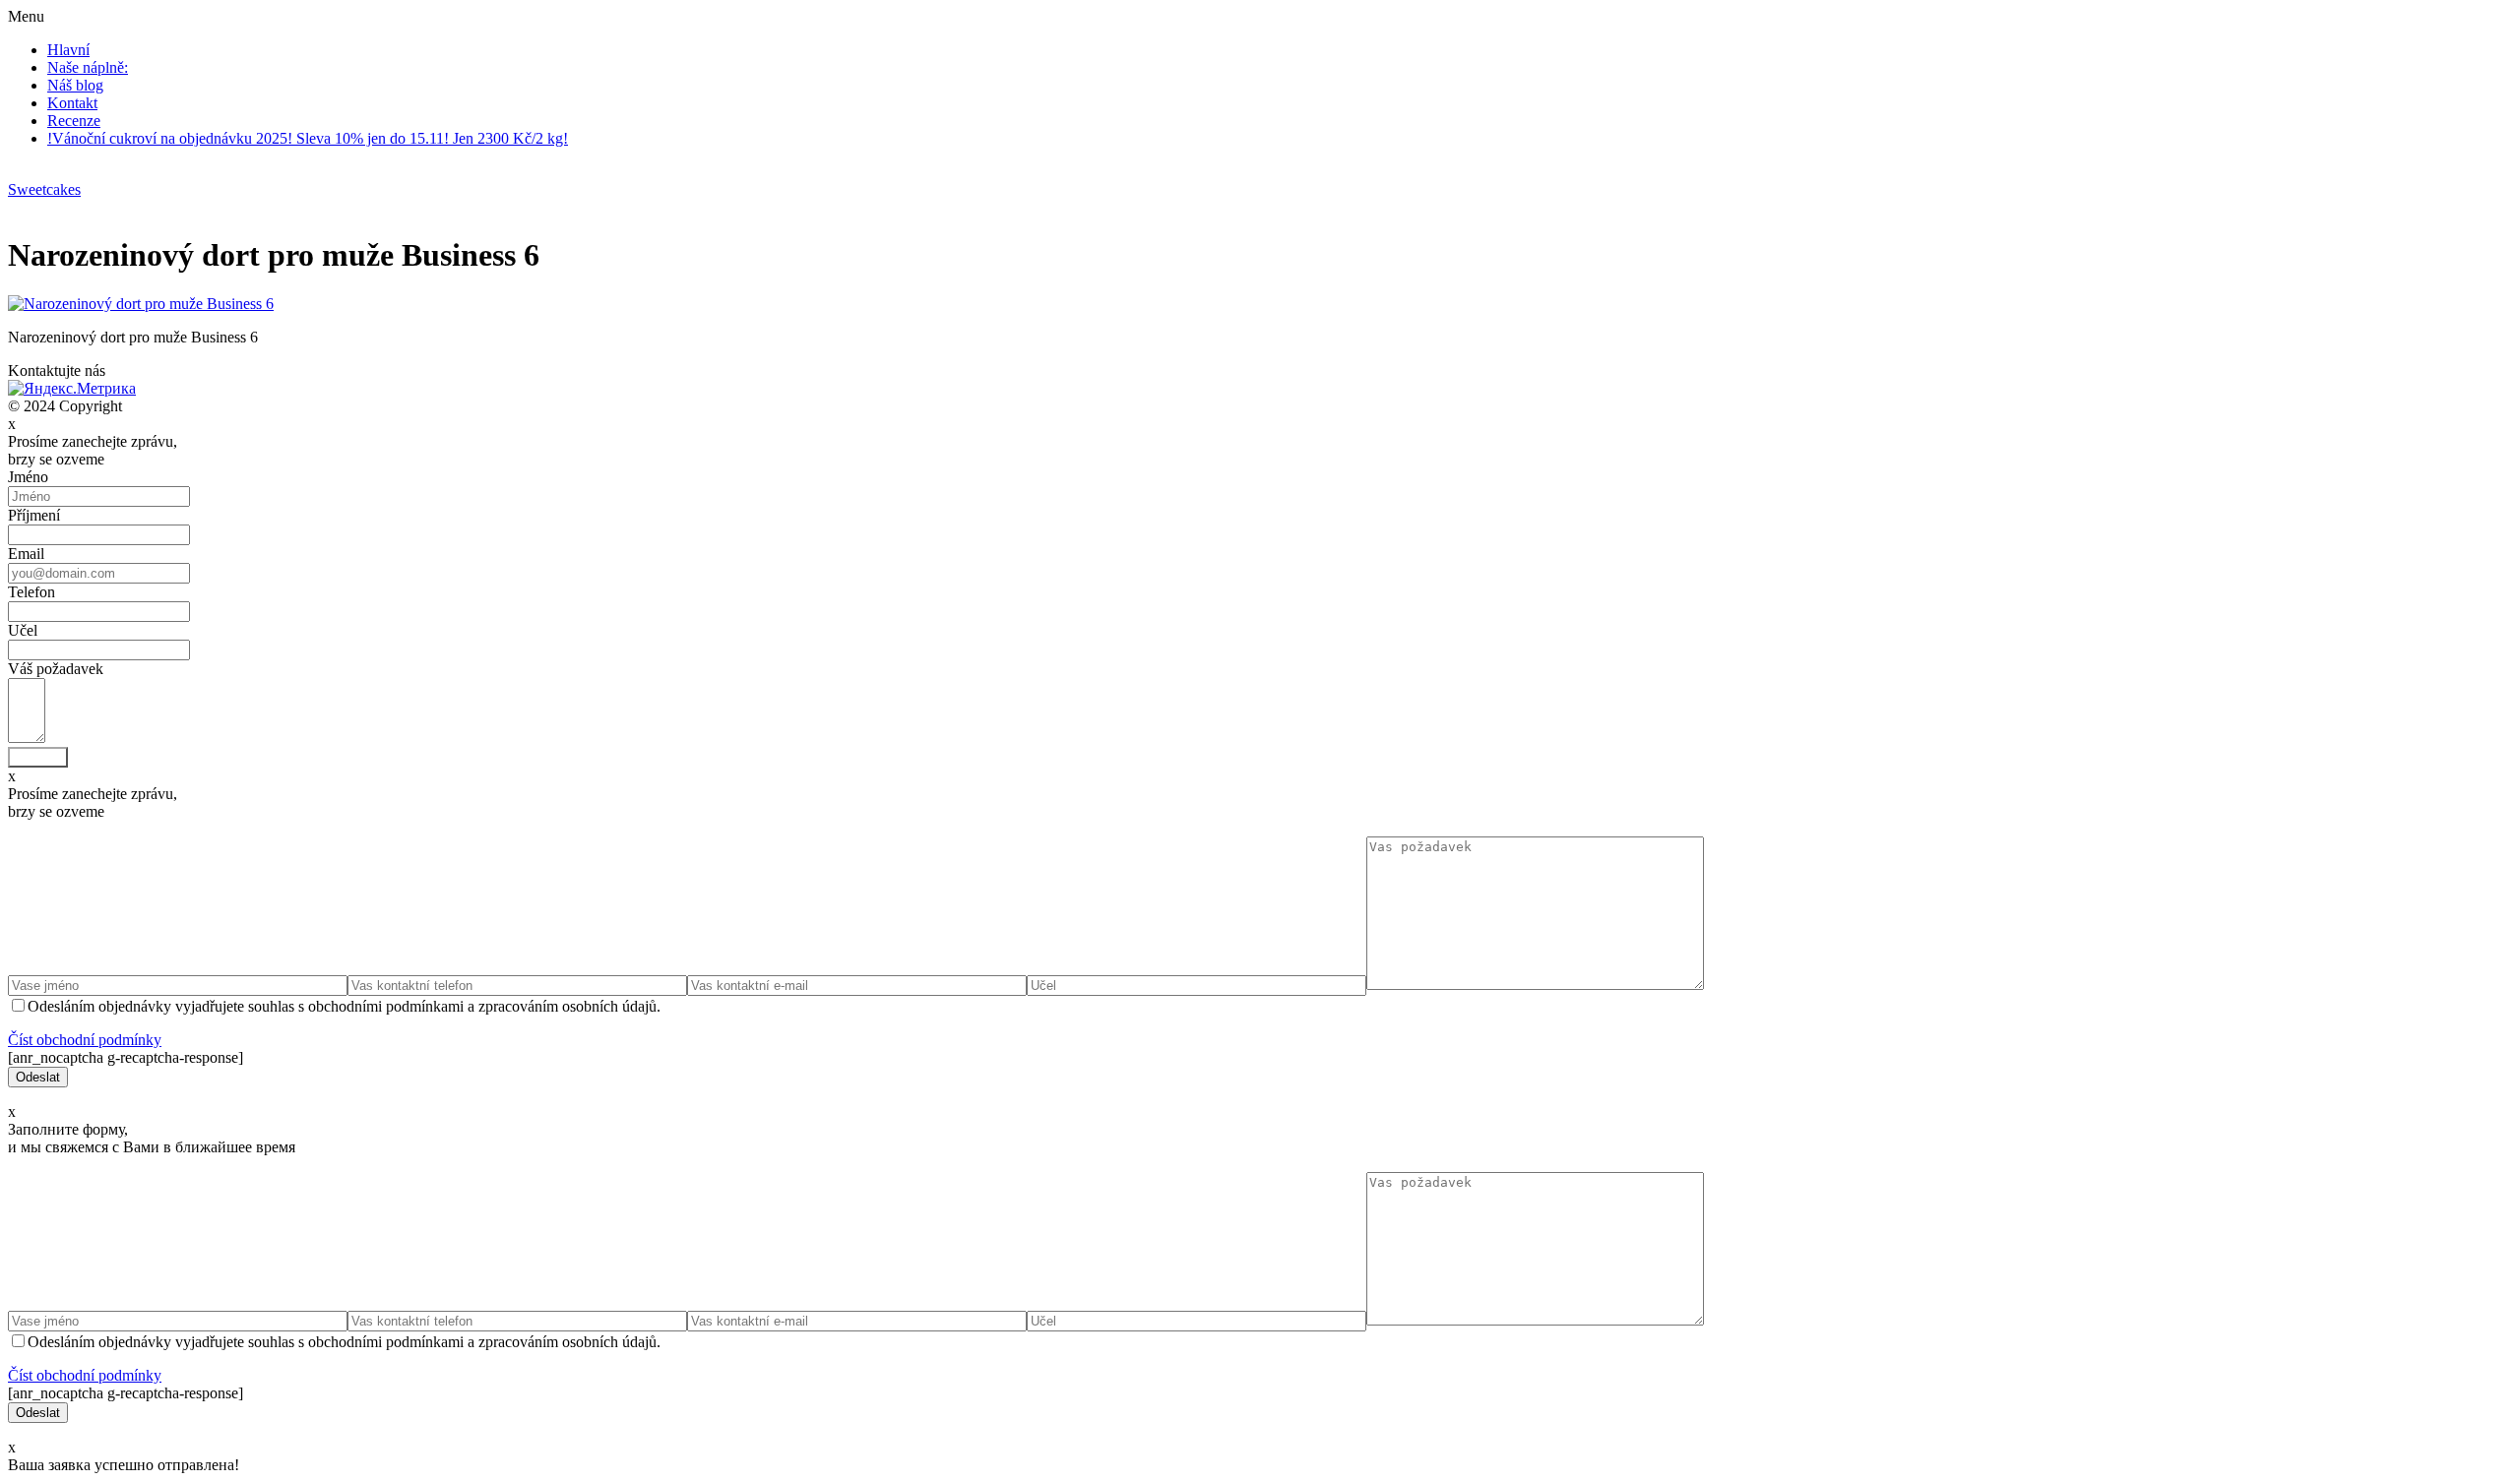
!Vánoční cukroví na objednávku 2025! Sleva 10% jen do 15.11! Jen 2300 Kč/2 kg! (308, 138)
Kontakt (72, 103)
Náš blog (75, 85)
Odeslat (38, 757)
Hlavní (68, 50)
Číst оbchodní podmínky (85, 1040)
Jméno (28, 477)
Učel (23, 630)
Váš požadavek (56, 669)
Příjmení (34, 515)
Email (26, 554)
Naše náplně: (88, 67)
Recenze (74, 121)
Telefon (31, 592)
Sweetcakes (44, 189)
